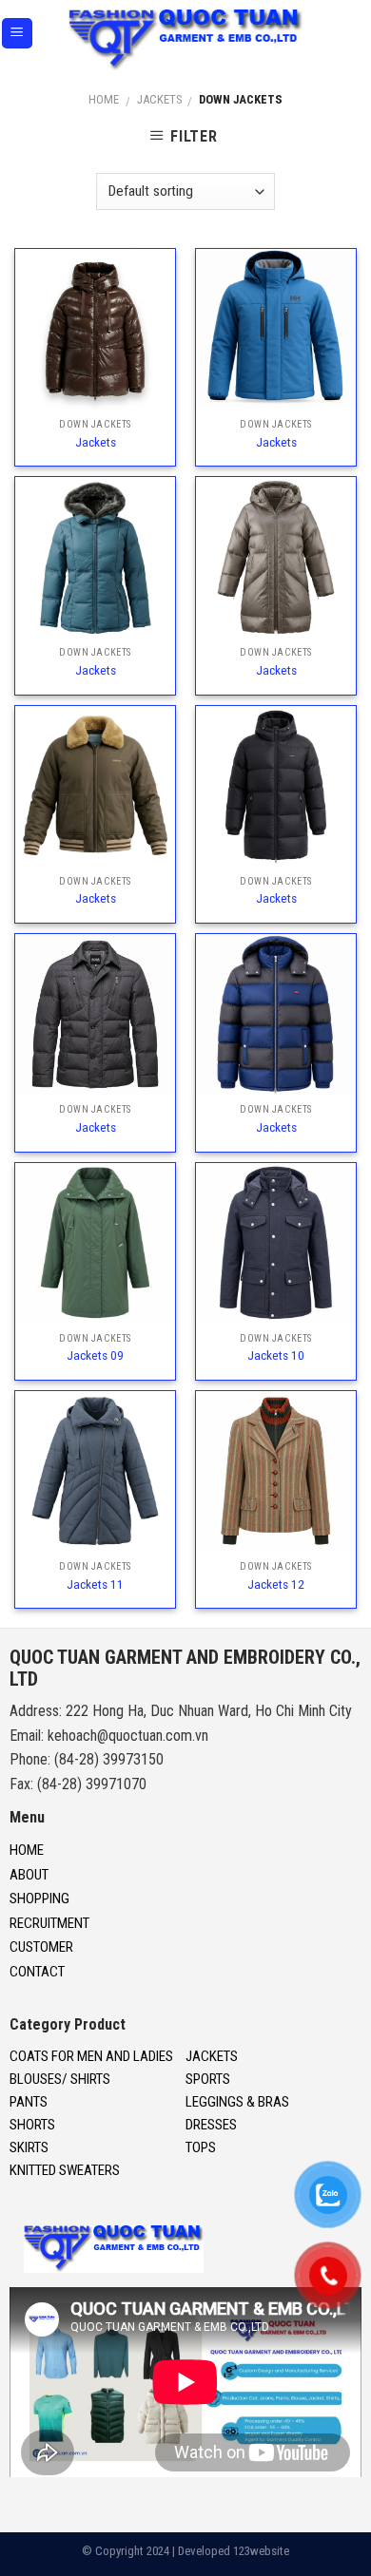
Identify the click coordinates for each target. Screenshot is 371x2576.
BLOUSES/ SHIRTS (60, 2079)
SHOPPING (39, 1899)
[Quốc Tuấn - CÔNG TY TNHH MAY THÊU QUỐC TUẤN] (186, 40)
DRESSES (211, 2125)
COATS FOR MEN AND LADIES (91, 2056)
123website (261, 2551)
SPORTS (208, 2079)
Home (104, 99)
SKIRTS (29, 2147)
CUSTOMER (41, 1947)
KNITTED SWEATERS (65, 2170)
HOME (27, 1850)
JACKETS (159, 99)
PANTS (29, 2102)
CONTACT (37, 1972)
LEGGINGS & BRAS (237, 2102)
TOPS (201, 2147)
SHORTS (32, 2125)
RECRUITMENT (49, 1923)
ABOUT (29, 1875)
